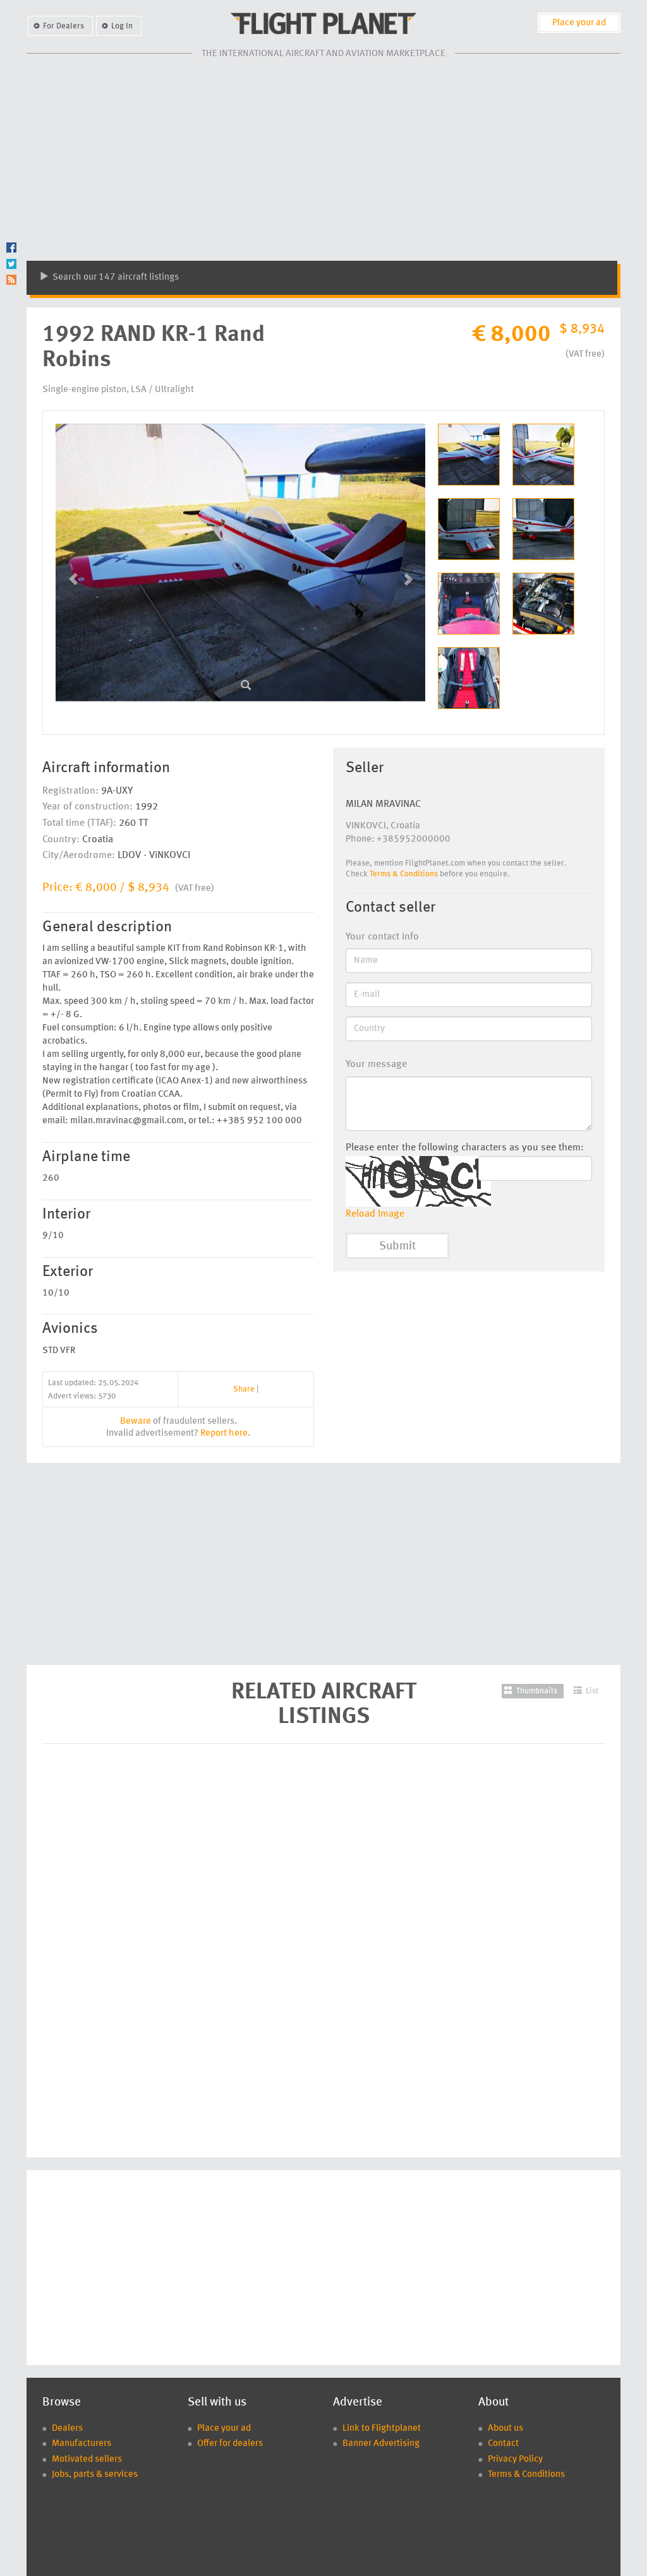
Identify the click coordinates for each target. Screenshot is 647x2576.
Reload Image (375, 1214)
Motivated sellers (87, 2460)
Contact (503, 2444)
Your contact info (382, 937)
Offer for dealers (230, 2444)
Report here (224, 1434)
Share (244, 1389)
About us (505, 2429)
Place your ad (579, 23)
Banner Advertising (381, 2444)
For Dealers (63, 26)
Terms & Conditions (404, 874)
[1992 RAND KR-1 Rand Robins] (246, 681)
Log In (122, 26)
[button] (83, 573)
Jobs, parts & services (95, 2475)
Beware (136, 1422)
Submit (397, 1247)
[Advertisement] (323, 160)
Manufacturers (82, 2444)
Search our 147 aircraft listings (115, 277)
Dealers (67, 2429)
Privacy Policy (515, 2460)
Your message (376, 1064)
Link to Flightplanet (382, 2429)
